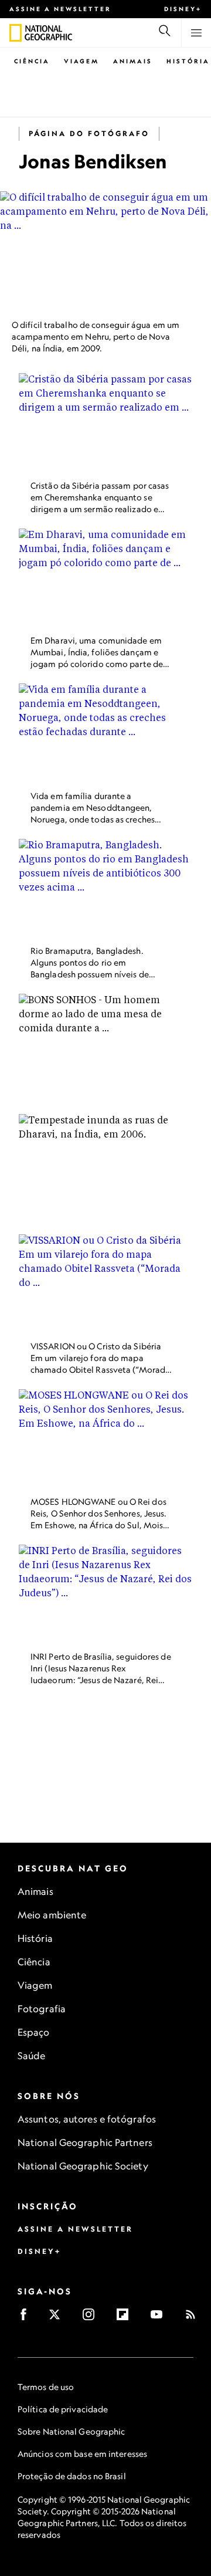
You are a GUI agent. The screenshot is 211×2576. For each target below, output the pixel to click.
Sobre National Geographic (72, 2431)
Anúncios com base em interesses (82, 2454)
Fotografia (42, 2009)
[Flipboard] (126, 2318)
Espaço (34, 2032)
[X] (58, 2318)
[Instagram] (92, 2318)
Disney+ (183, 9)
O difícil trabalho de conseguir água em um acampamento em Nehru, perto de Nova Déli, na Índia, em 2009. (96, 336)
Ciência (32, 61)
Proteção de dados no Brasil (72, 2476)
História (188, 61)
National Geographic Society (83, 2166)
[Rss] (194, 2318)
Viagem (81, 61)
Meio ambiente (52, 1915)
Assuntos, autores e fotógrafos (87, 2119)
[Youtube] (160, 2318)
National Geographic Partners (85, 2142)
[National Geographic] (16, 33)
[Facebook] (27, 2318)
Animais (133, 61)
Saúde (32, 2056)
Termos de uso (46, 2387)
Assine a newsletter (60, 9)
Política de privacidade (63, 2409)
